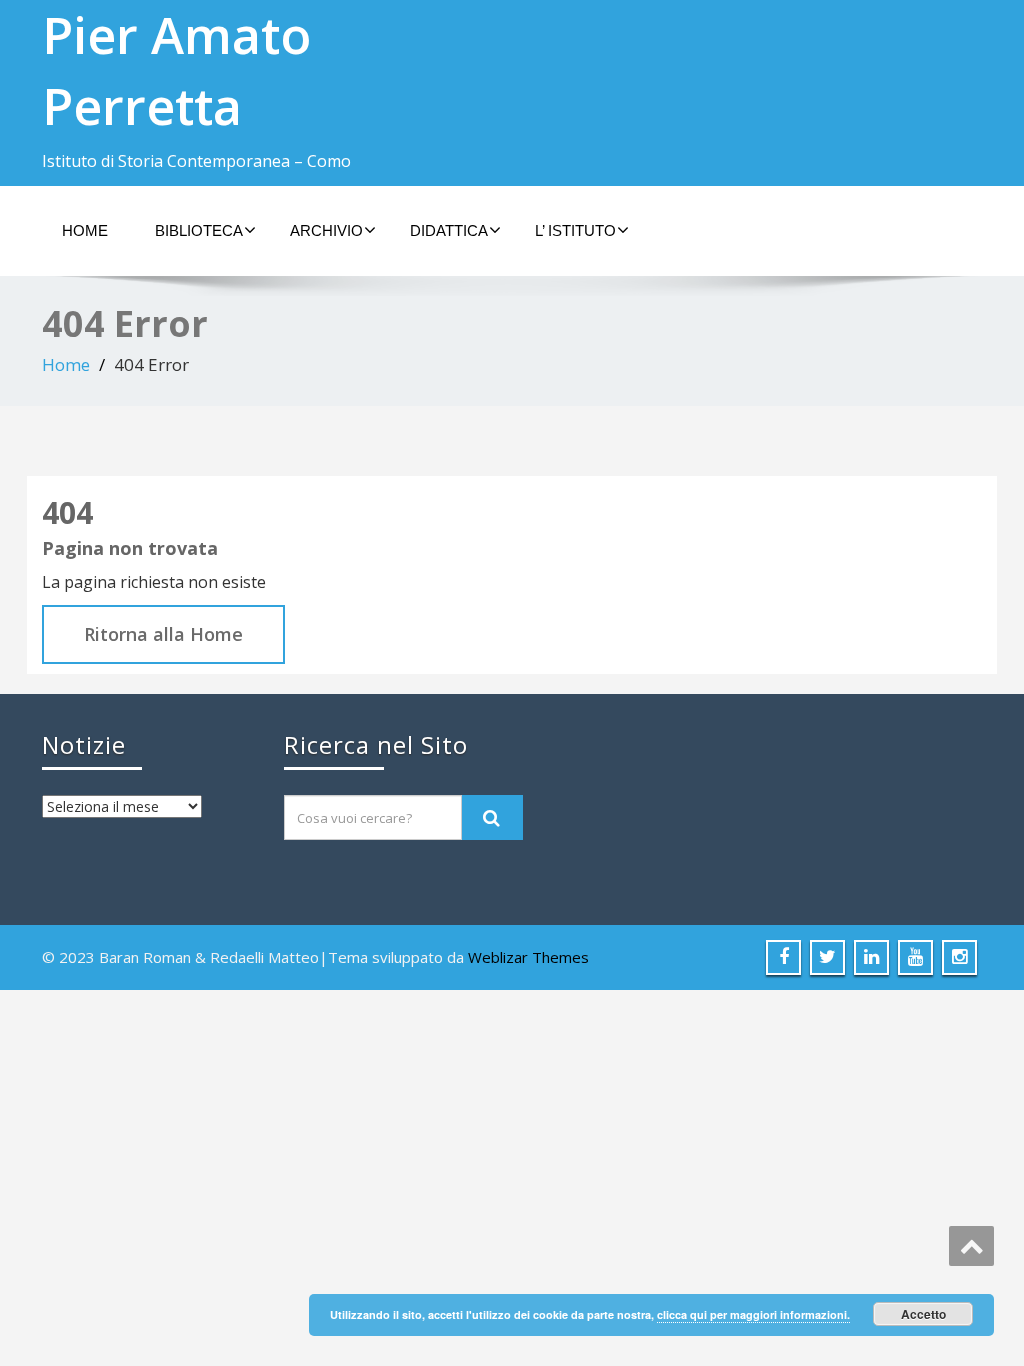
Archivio (326, 230)
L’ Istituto (575, 230)
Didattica (449, 230)
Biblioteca (199, 230)
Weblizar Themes (528, 957)
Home (85, 230)
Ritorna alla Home (163, 634)
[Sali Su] (971, 1246)
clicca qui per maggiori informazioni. (753, 1314)
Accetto (923, 1314)
